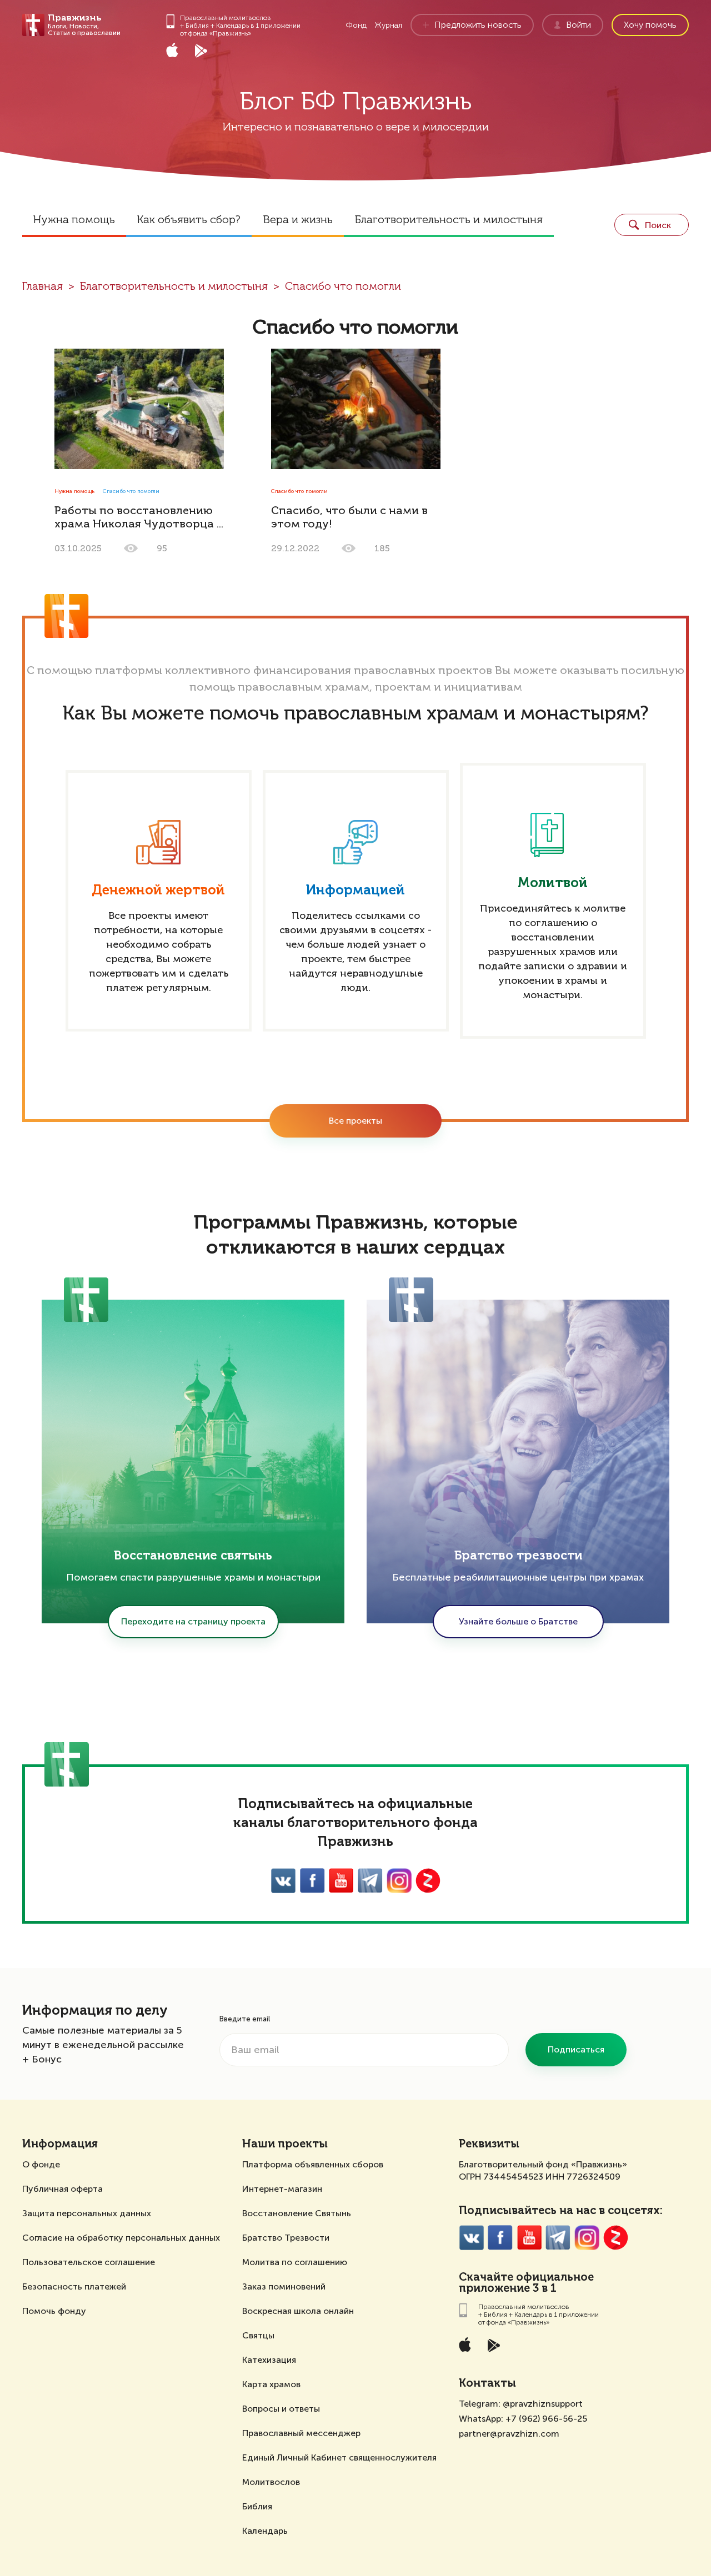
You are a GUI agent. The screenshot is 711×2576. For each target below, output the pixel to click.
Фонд (356, 25)
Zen (428, 1881)
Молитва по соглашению (295, 2262)
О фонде (41, 2164)
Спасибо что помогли (343, 287)
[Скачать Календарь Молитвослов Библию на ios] (181, 52)
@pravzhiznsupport (543, 2404)
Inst (399, 1881)
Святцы (258, 2335)
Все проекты (355, 1121)
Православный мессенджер (301, 2433)
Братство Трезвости (286, 2238)
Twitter (370, 1881)
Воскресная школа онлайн (298, 2311)
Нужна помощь (74, 220)
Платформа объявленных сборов (313, 2164)
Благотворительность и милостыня (449, 220)
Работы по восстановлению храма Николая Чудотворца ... (139, 518)
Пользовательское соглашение (89, 2262)
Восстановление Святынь (297, 2213)
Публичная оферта (62, 2189)
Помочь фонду (54, 2311)
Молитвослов (271, 2482)
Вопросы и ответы (281, 2409)
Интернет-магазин (282, 2189)
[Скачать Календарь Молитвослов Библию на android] (209, 52)
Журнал (389, 25)
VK (284, 1881)
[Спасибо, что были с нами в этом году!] (356, 409)
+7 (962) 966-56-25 (546, 2419)
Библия (257, 2506)
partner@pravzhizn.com (509, 2434)
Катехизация (269, 2360)
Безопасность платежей (74, 2286)
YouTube (341, 1881)
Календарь (265, 2531)
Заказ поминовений (284, 2286)
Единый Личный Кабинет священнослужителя (339, 2457)
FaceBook (312, 1881)
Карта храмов (271, 2384)
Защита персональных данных (87, 2213)
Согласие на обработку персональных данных (121, 2238)
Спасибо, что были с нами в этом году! (349, 518)
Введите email (245, 2019)
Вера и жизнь (298, 220)
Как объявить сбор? (189, 220)
